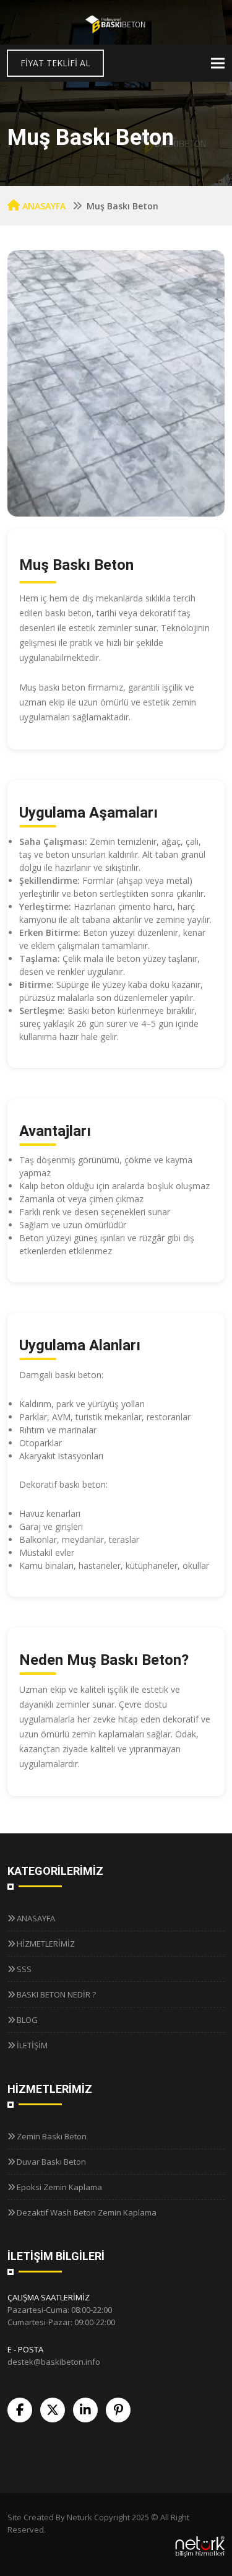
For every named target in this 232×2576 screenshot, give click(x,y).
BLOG (27, 2020)
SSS (24, 1969)
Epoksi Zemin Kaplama (59, 2187)
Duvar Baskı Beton (51, 2162)
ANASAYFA (44, 206)
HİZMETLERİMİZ (46, 1944)
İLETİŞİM (32, 2045)
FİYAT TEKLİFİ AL (55, 63)
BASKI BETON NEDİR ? (56, 1994)
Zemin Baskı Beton (52, 2136)
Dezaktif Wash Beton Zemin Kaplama (87, 2212)
